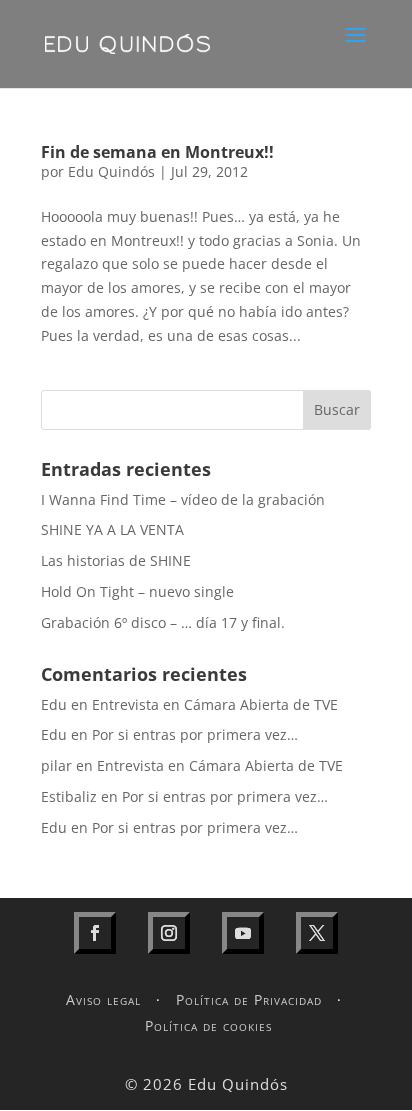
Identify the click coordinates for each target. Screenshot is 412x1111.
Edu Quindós (111, 171)
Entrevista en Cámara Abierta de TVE (215, 704)
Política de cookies (208, 1025)
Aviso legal (103, 999)
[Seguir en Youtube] (243, 933)
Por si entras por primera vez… (195, 734)
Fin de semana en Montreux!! (157, 152)
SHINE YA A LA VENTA (112, 529)
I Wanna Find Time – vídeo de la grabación (183, 499)
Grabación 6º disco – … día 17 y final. (163, 622)
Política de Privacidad (249, 999)
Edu (54, 704)
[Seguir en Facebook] (95, 933)
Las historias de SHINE (116, 560)
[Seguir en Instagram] (169, 933)
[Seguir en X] (317, 933)
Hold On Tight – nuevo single (137, 591)
